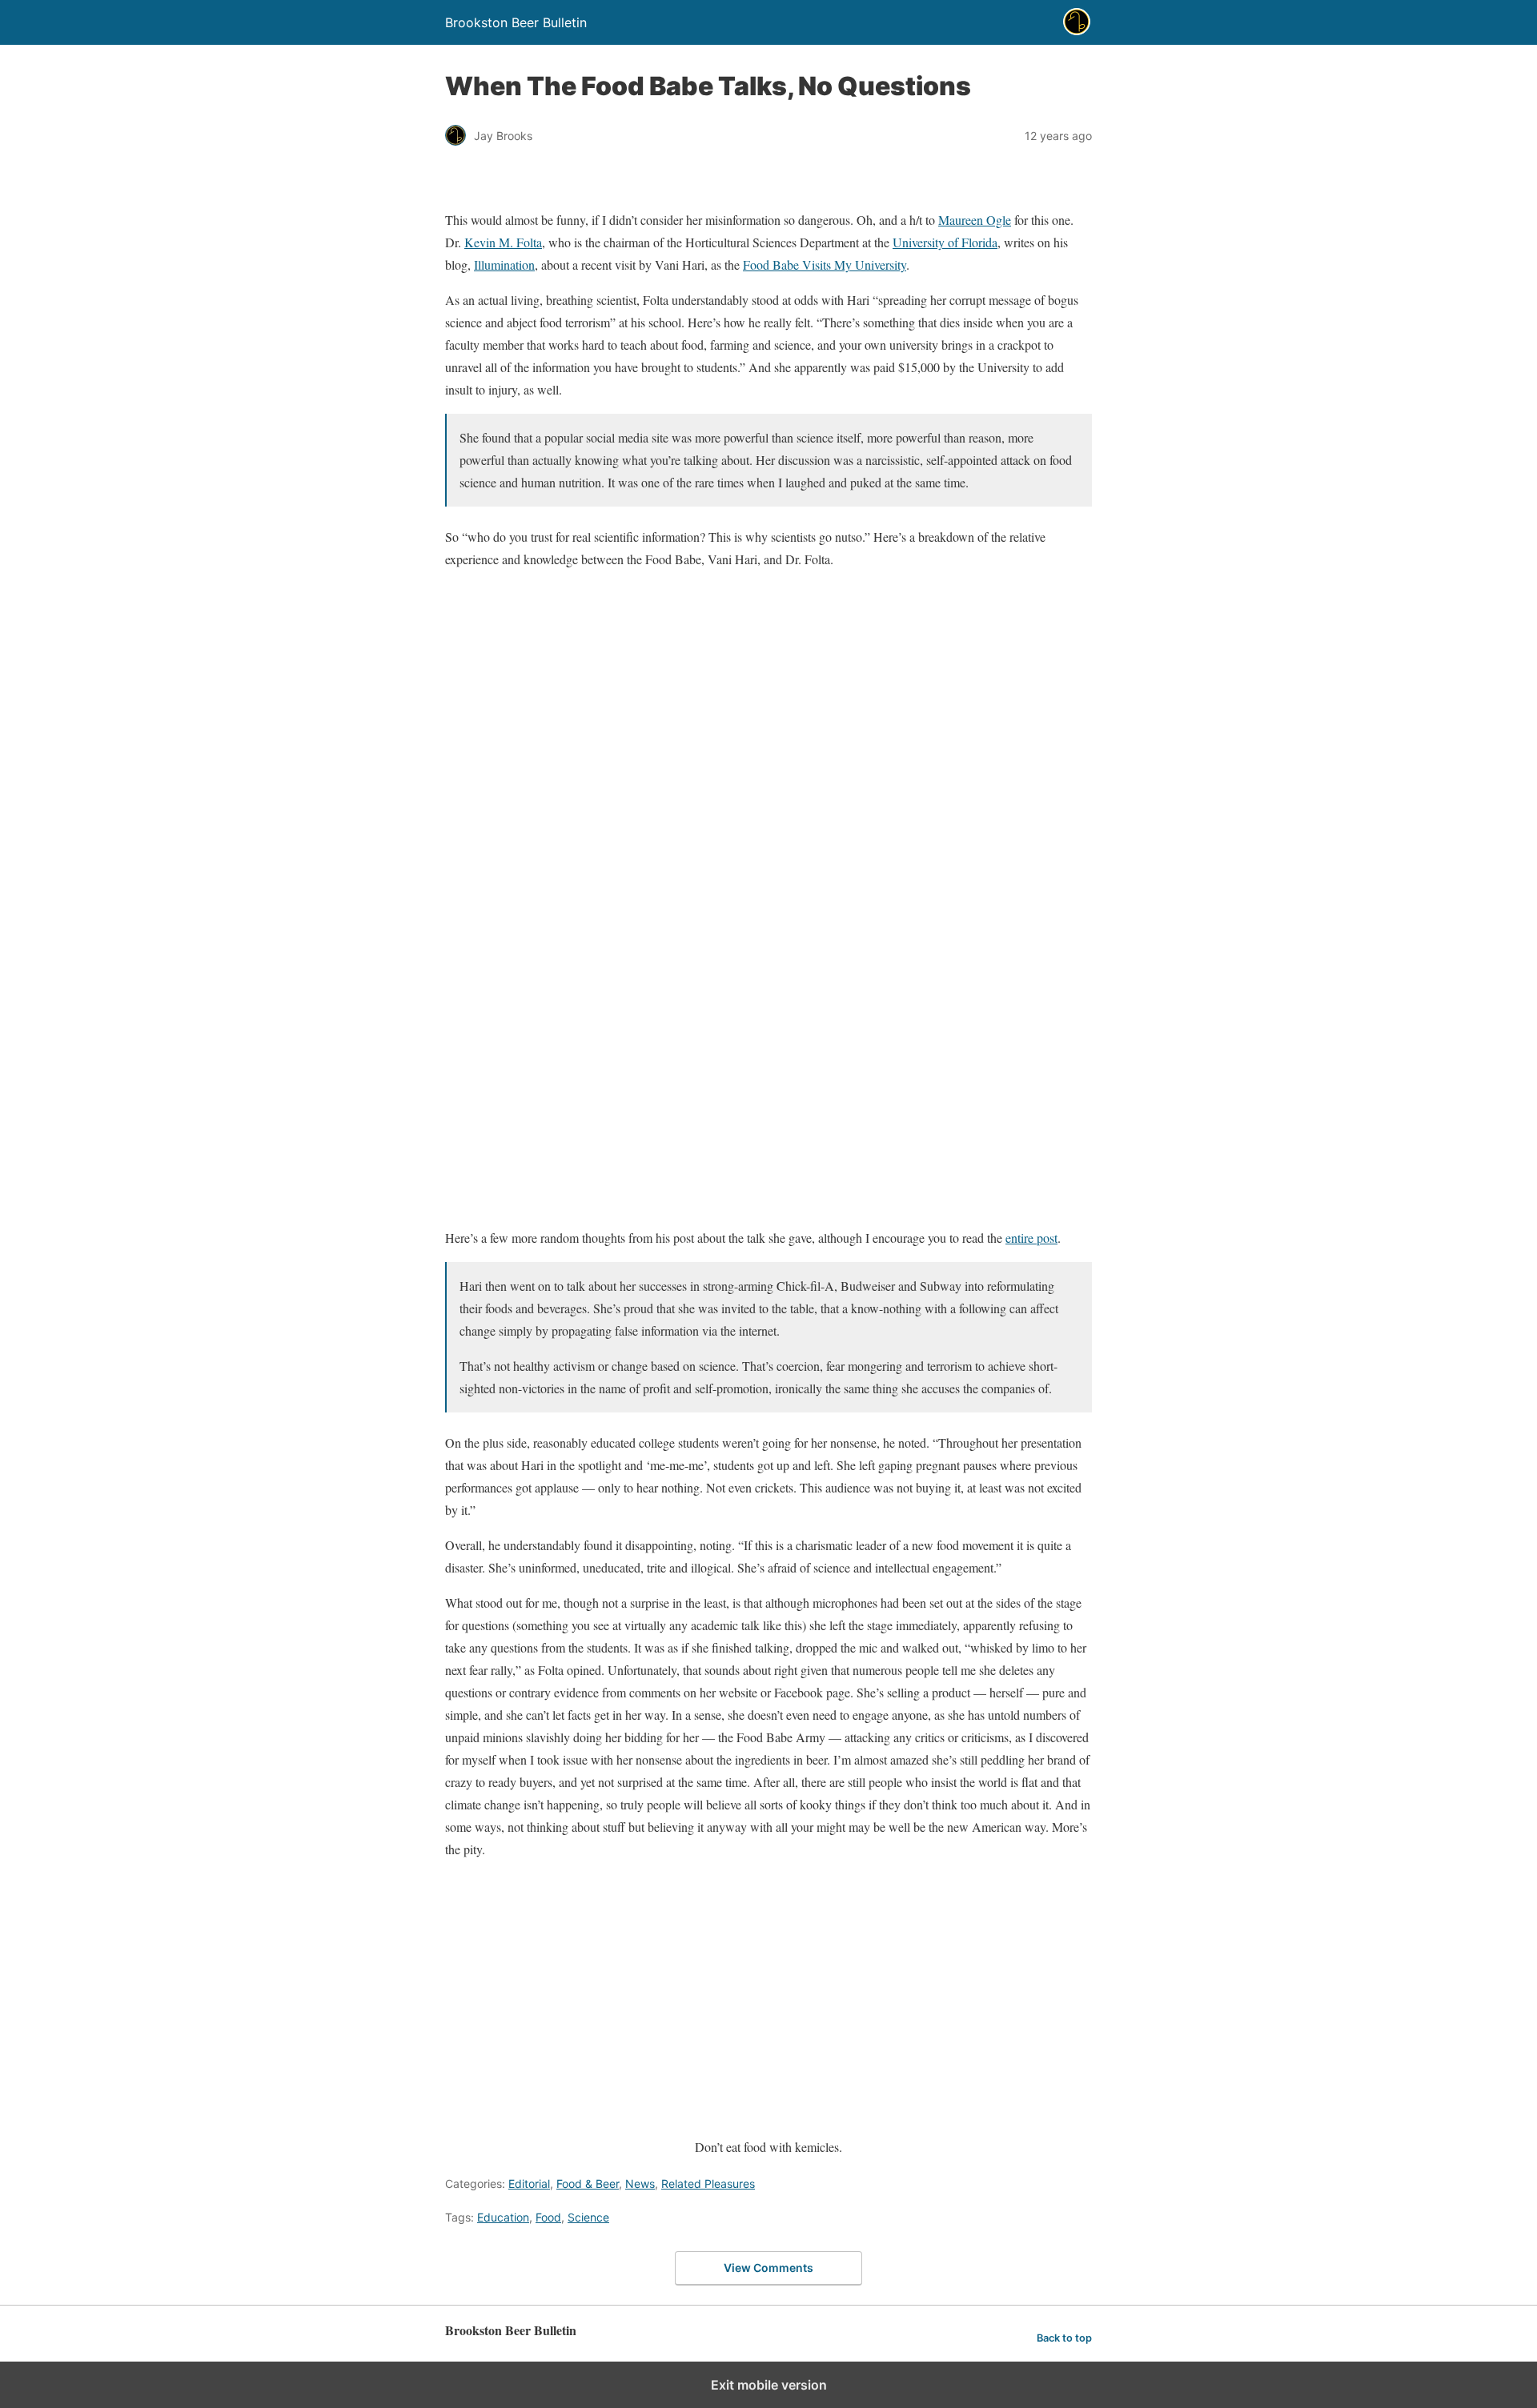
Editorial (529, 2184)
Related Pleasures (708, 2184)
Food (548, 2217)
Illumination (504, 264)
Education (503, 2217)
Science (588, 2217)
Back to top (1064, 2338)
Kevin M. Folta (503, 242)
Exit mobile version (769, 2385)
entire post (1031, 1238)
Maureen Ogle (975, 220)
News (640, 2184)
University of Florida (945, 242)
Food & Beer (588, 2184)
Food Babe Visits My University (825, 264)
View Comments (768, 2268)
